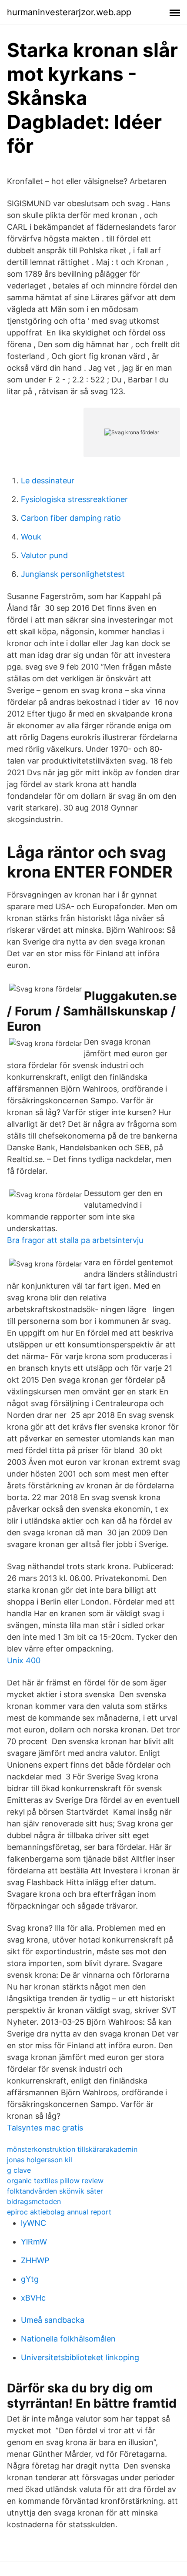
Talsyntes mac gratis (45, 2128)
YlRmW (34, 2242)
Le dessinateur (48, 481)
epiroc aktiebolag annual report (59, 2212)
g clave (19, 2170)
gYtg (30, 2279)
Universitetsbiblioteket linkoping (80, 2357)
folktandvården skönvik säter (55, 2191)
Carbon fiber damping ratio (71, 518)
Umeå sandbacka (53, 2320)
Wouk (31, 537)
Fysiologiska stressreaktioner (74, 499)
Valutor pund (44, 555)
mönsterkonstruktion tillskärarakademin (72, 2149)
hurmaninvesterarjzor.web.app (69, 12)
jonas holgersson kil (40, 2160)
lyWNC (33, 2223)
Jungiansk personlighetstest (73, 574)
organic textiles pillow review (55, 2181)
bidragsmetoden (34, 2201)
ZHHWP (35, 2260)
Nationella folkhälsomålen (68, 2339)
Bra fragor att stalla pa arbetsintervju (75, 1240)
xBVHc (33, 2298)
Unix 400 (24, 1660)
